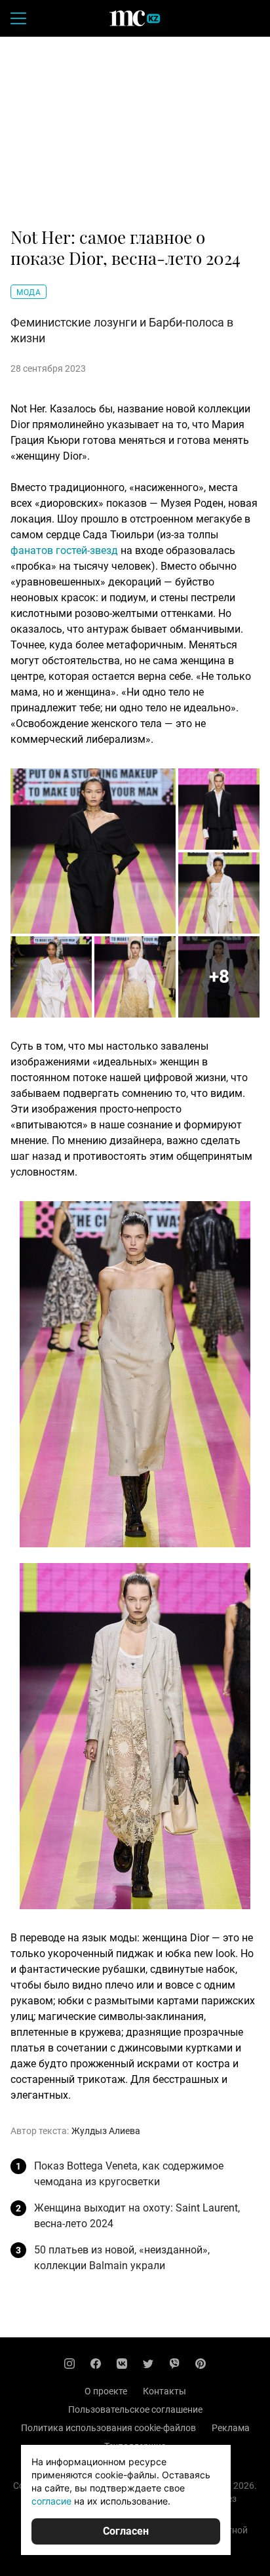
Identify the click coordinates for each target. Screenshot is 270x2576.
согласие (51, 2501)
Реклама (231, 2428)
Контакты (164, 2391)
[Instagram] (69, 2364)
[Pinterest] (201, 2364)
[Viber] (174, 2364)
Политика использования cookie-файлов (108, 2428)
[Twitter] (148, 2364)
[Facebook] (96, 2364)
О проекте (106, 2391)
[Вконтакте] (122, 2364)
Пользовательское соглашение (135, 2409)
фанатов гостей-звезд (64, 550)
